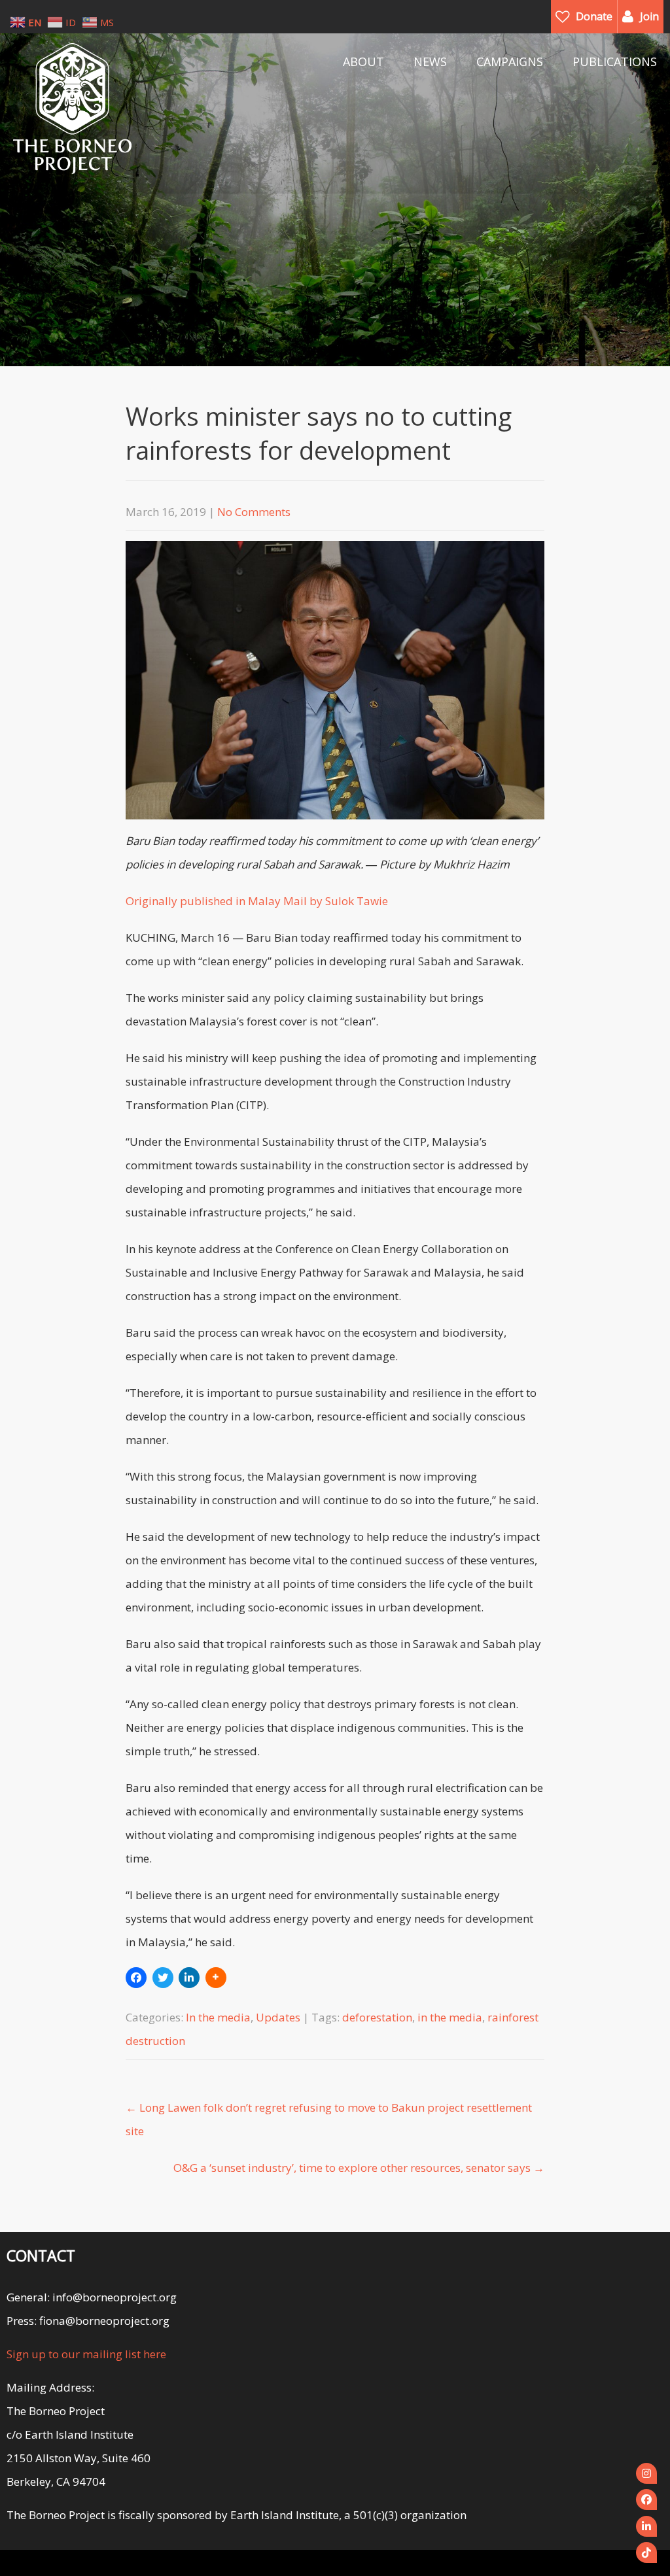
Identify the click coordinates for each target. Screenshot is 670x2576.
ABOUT (363, 61)
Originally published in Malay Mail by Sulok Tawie (257, 901)
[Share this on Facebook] (136, 1978)
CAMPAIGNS (510, 61)
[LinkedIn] (646, 2526)
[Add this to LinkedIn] (189, 1978)
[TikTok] (646, 2552)
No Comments (254, 512)
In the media (218, 2017)
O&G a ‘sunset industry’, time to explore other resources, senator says (359, 2168)
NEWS (430, 61)
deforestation (377, 2017)
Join (649, 16)
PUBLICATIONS (615, 61)
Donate (594, 16)
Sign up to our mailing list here (86, 2354)
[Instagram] (646, 2473)
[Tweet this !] (163, 1978)
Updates (278, 2017)
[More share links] (216, 1978)
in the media (450, 2017)
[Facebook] (646, 2499)
